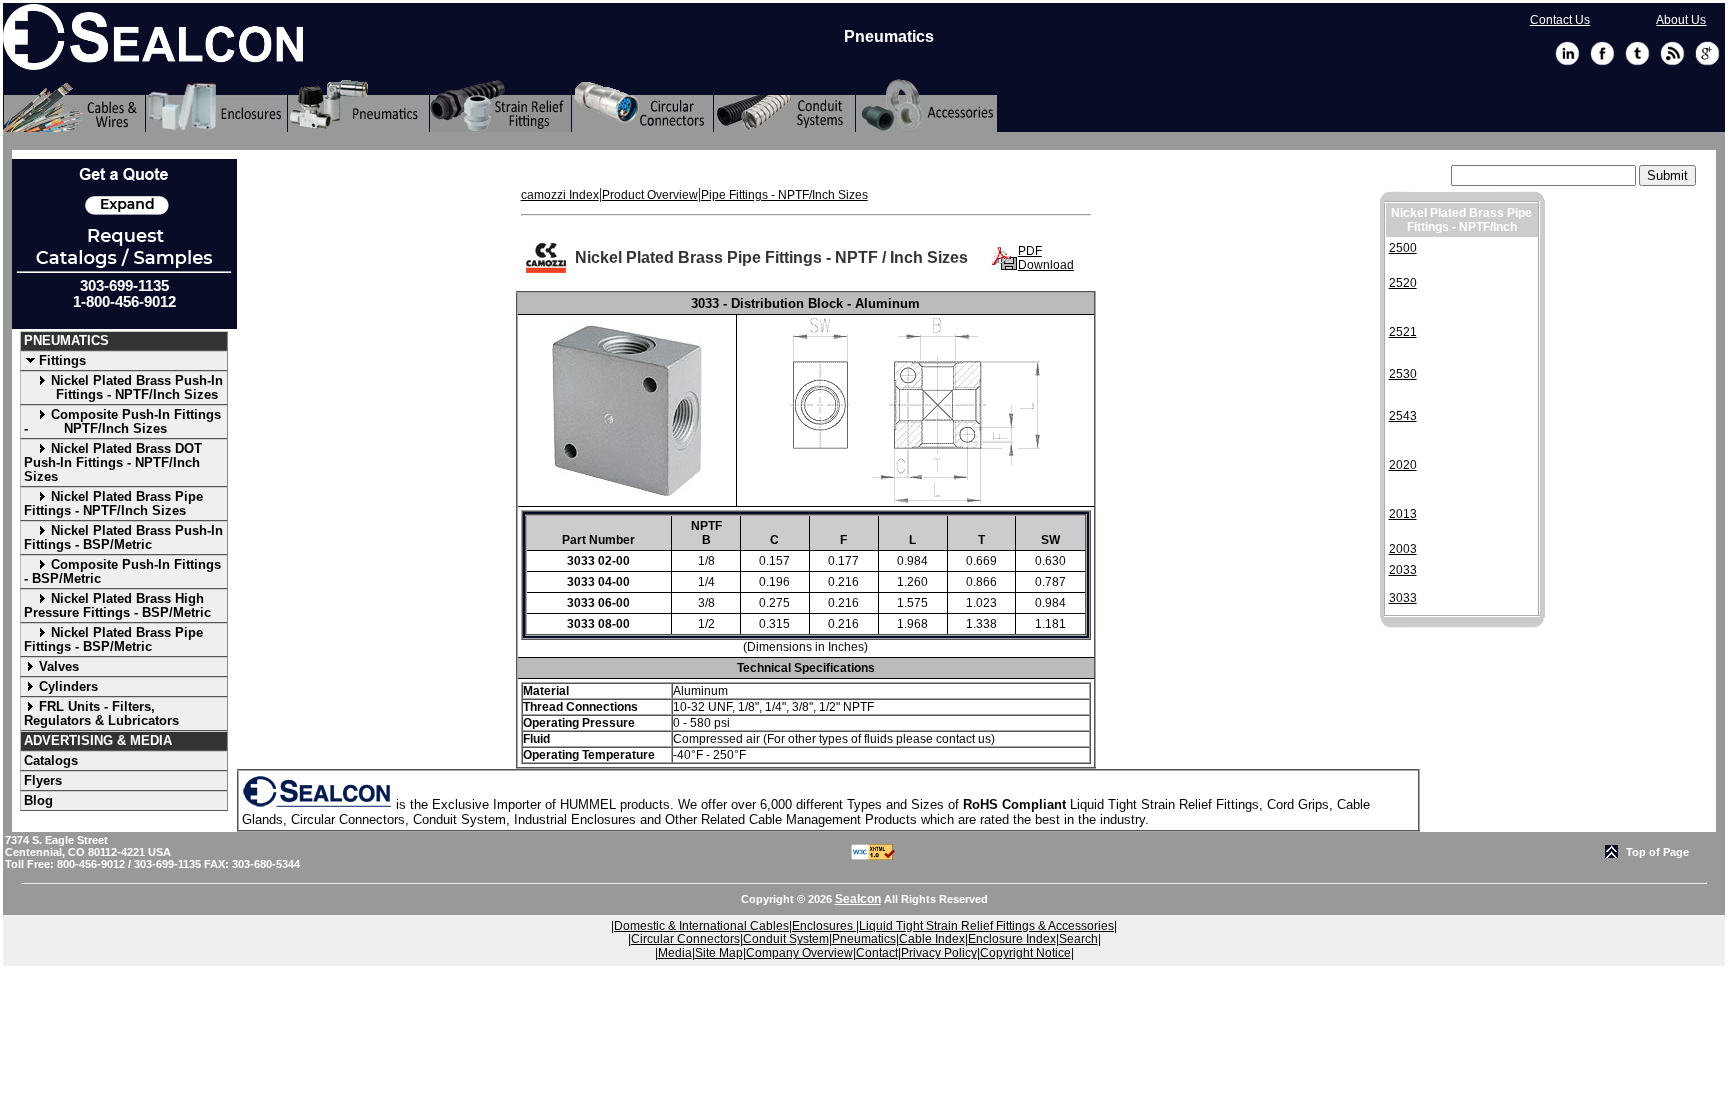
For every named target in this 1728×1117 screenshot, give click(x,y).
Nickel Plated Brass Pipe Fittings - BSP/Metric (113, 639)
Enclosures (824, 926)
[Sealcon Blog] (1672, 62)
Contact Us (1560, 20)
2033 (1403, 570)
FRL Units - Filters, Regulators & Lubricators (101, 713)
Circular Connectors (685, 939)
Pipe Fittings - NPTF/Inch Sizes (784, 195)
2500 (1403, 248)
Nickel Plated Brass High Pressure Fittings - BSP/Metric (117, 605)
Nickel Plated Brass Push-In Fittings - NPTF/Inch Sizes (123, 387)
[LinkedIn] (1567, 62)
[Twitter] (1637, 62)
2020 (1403, 465)
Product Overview (650, 195)
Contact (877, 953)
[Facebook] (1602, 62)
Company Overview (799, 953)
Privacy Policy (939, 953)
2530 (1403, 374)
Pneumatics (864, 939)
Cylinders (68, 686)
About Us (1681, 20)
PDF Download (1046, 258)
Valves (59, 666)
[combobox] (1543, 175)
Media (675, 953)
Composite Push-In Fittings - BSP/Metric (122, 571)
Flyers (43, 780)
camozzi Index (560, 195)
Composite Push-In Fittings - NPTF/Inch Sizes (122, 421)
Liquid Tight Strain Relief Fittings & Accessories (986, 926)
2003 (1403, 549)
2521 (1403, 332)
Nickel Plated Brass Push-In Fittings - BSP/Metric (123, 537)
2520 (1403, 283)
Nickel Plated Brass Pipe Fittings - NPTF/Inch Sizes (113, 503)
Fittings (62, 360)
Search (1078, 939)
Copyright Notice (1025, 953)
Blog (38, 800)
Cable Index (932, 939)
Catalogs (51, 760)
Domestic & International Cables (701, 926)
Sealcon (858, 899)
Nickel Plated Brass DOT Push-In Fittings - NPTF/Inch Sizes (113, 462)
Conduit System (786, 939)
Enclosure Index (1012, 939)
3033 (1403, 598)
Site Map (719, 953)
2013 (1403, 514)
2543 (1403, 416)
